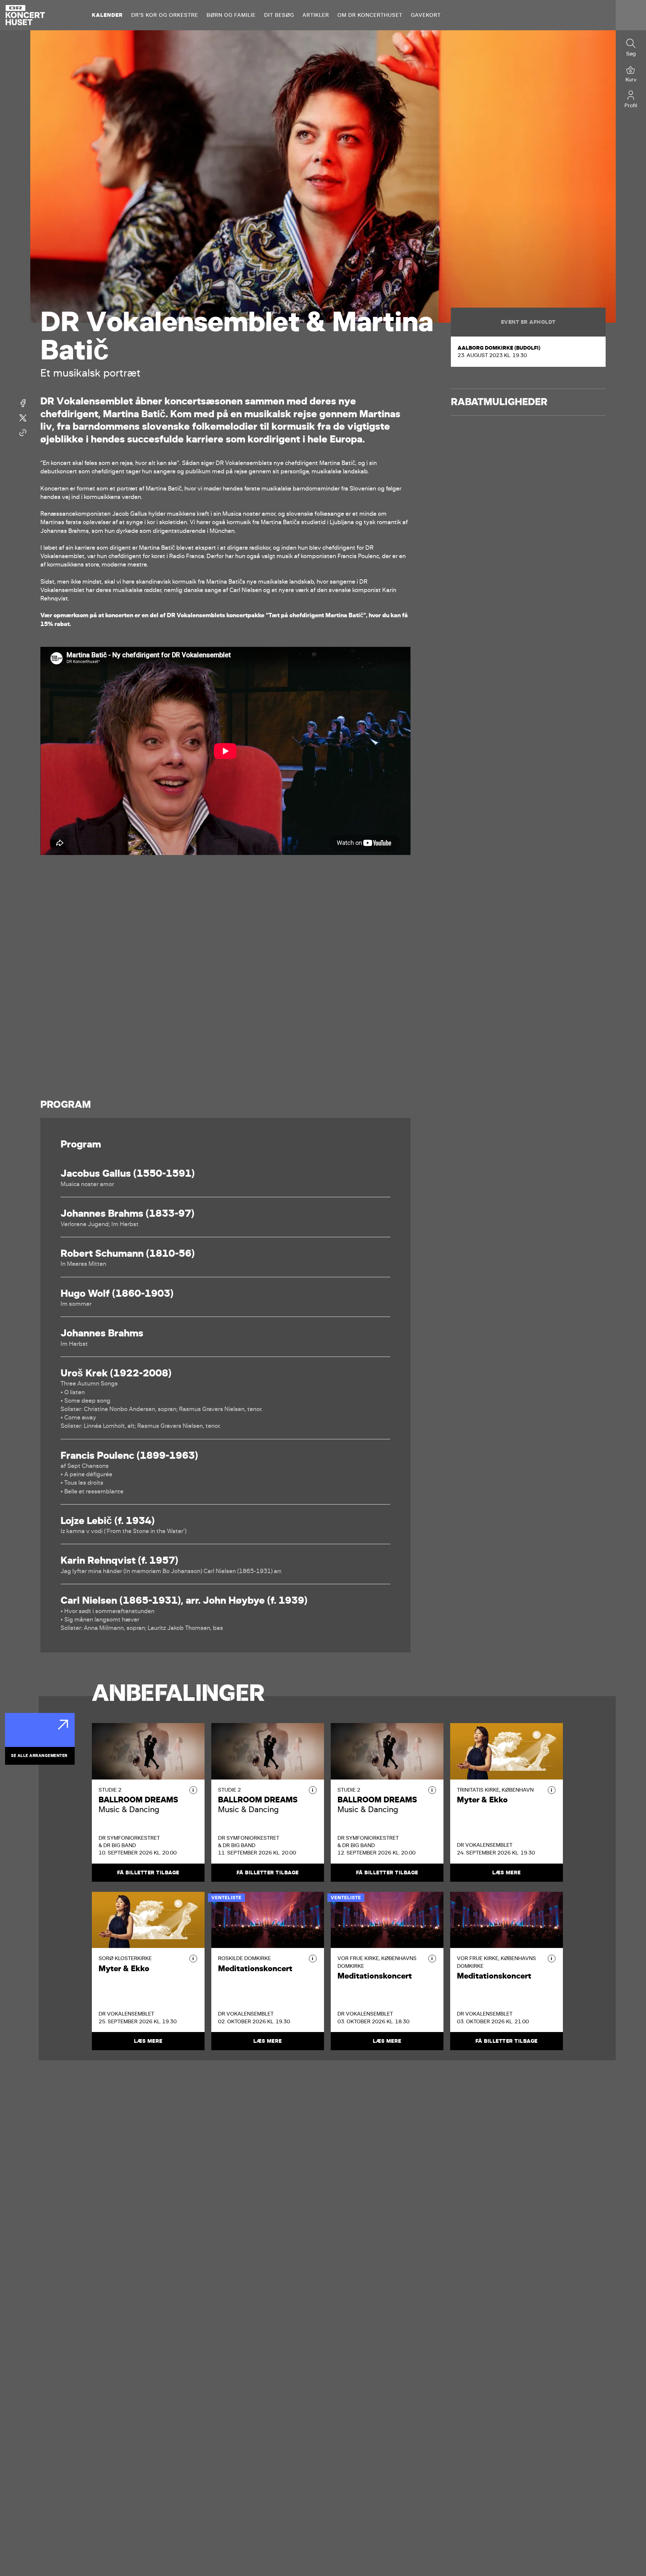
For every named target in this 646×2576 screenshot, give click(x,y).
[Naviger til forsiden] (25, 15)
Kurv (631, 80)
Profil (631, 105)
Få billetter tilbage (148, 1873)
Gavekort (426, 15)
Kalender (107, 15)
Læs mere (507, 1873)
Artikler (316, 15)
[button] (193, 1790)
